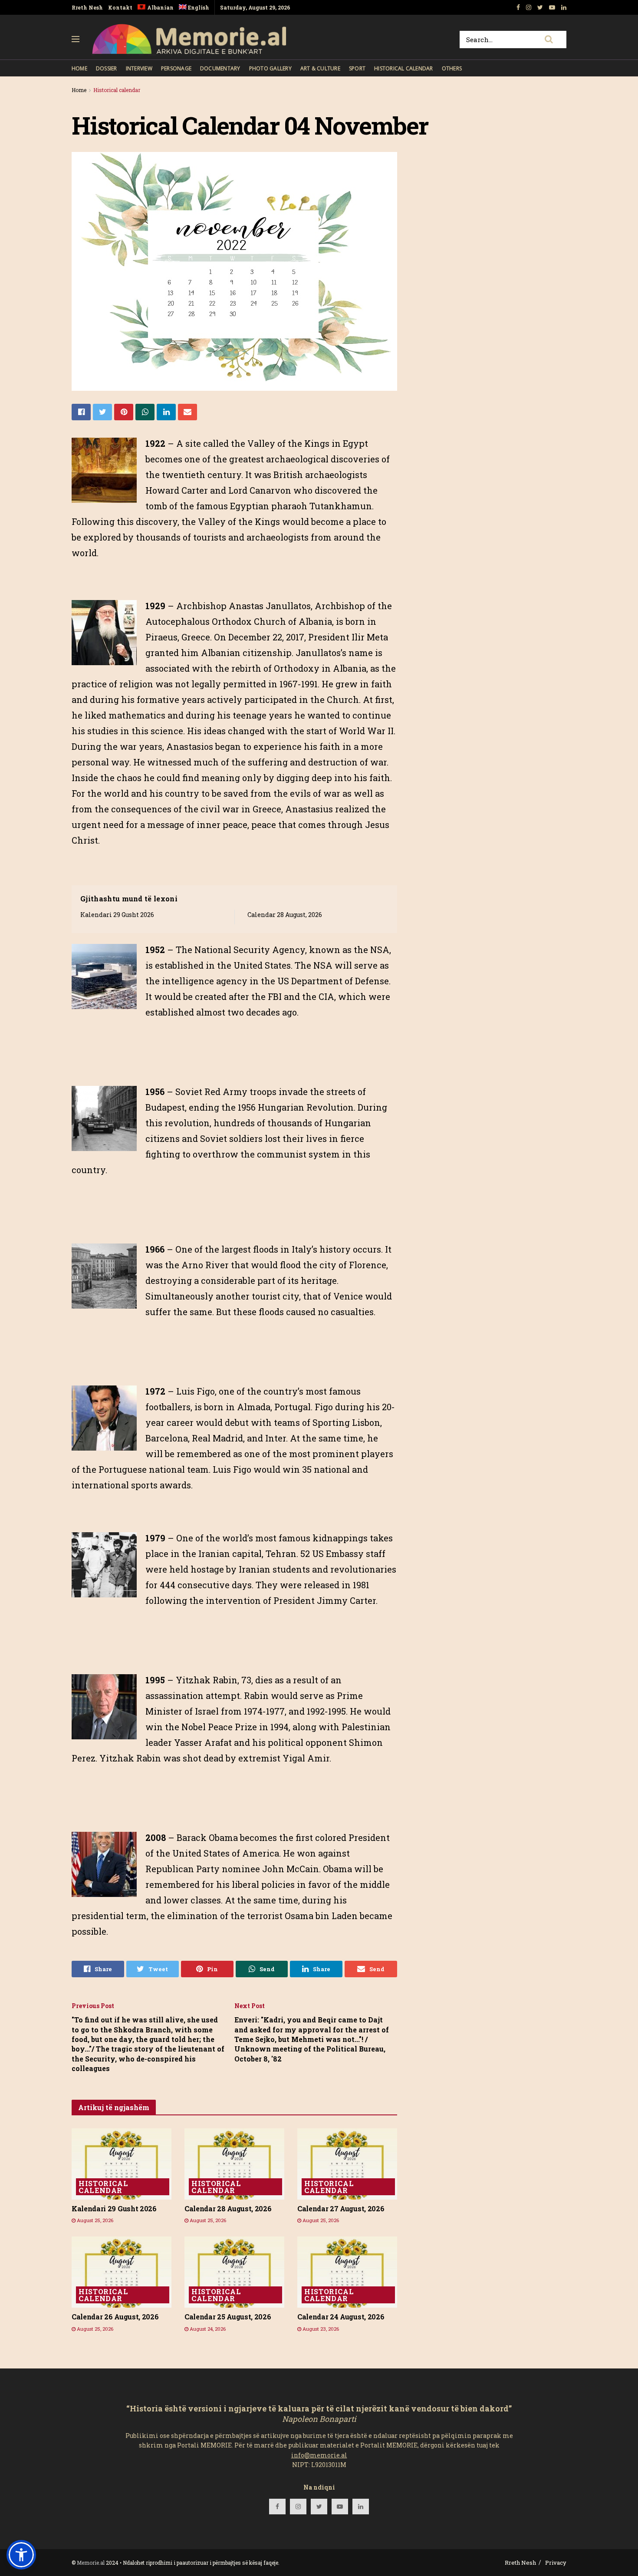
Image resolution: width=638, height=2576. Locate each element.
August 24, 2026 (207, 2329)
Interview (139, 68)
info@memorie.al (319, 2455)
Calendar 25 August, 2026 (228, 2317)
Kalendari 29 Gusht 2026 (117, 915)
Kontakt (120, 7)
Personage (176, 68)
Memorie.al (91, 2563)
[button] (21, 2555)
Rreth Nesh (87, 7)
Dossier (107, 68)
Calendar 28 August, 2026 (285, 915)
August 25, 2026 (94, 2220)
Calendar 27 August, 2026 (341, 2208)
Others (452, 68)
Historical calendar (404, 68)
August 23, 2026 (320, 2329)
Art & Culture (320, 68)
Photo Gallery (270, 68)
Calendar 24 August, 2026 (341, 2317)
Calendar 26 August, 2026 (115, 2317)
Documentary (220, 68)
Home (79, 68)
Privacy (556, 2563)
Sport (357, 68)
